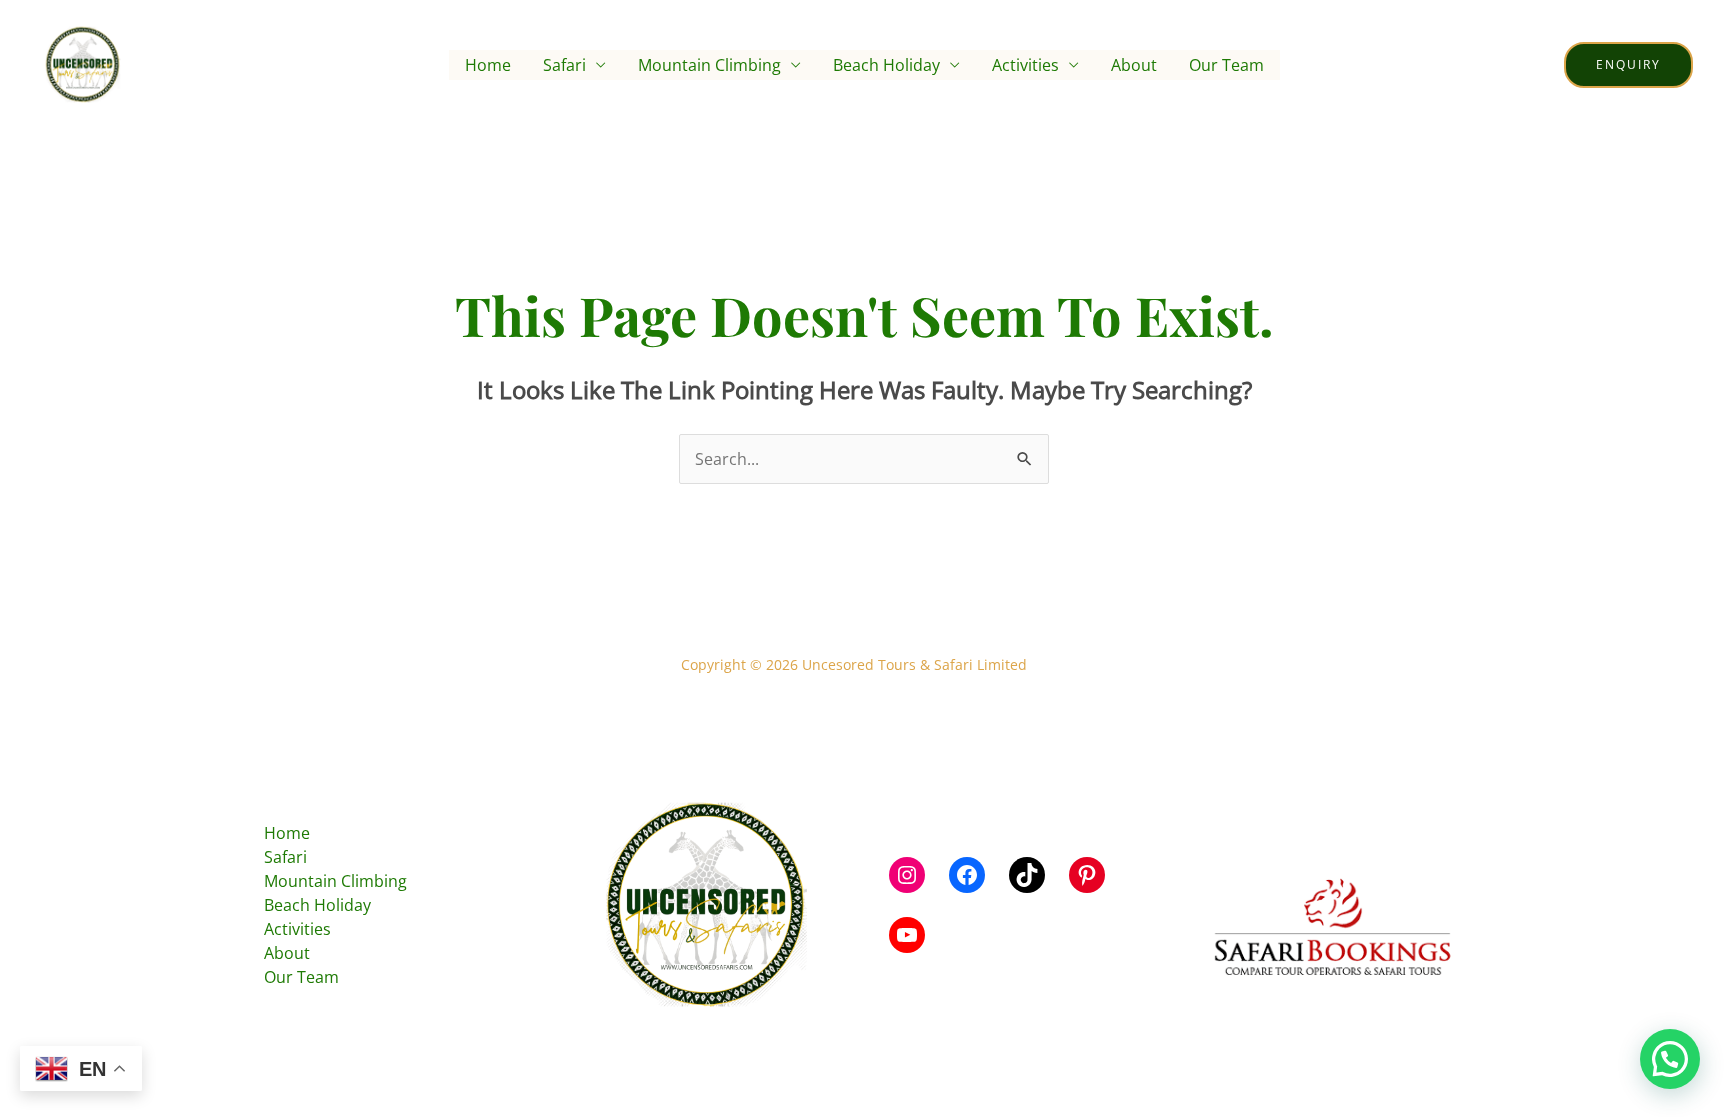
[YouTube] (907, 935)
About (1134, 65)
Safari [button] (564, 65)
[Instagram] (907, 875)
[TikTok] (1027, 875)
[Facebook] (967, 875)
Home (488, 65)
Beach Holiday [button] (886, 65)
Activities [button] (1025, 65)
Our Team (1226, 65)
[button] (1628, 65)
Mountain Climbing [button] (709, 65)
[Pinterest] (1087, 875)
